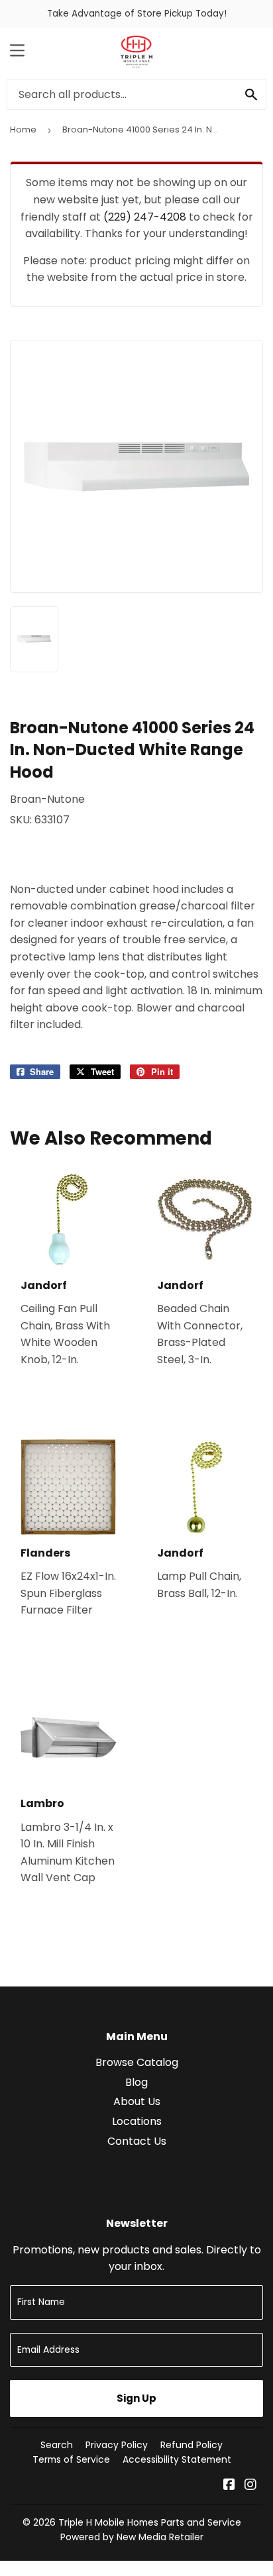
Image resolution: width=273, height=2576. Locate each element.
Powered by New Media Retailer (132, 2537)
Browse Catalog (137, 2062)
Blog (136, 2082)
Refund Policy (191, 2445)
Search (57, 2445)
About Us (137, 2101)
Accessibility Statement (177, 2459)
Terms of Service (71, 2459)
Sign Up (136, 2398)
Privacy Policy (117, 2445)
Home (23, 129)
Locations (137, 2121)
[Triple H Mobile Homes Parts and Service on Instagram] (250, 2486)
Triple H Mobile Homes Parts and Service (150, 2522)
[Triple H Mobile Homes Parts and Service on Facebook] (229, 2486)
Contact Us (137, 2141)
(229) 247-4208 (145, 217)
